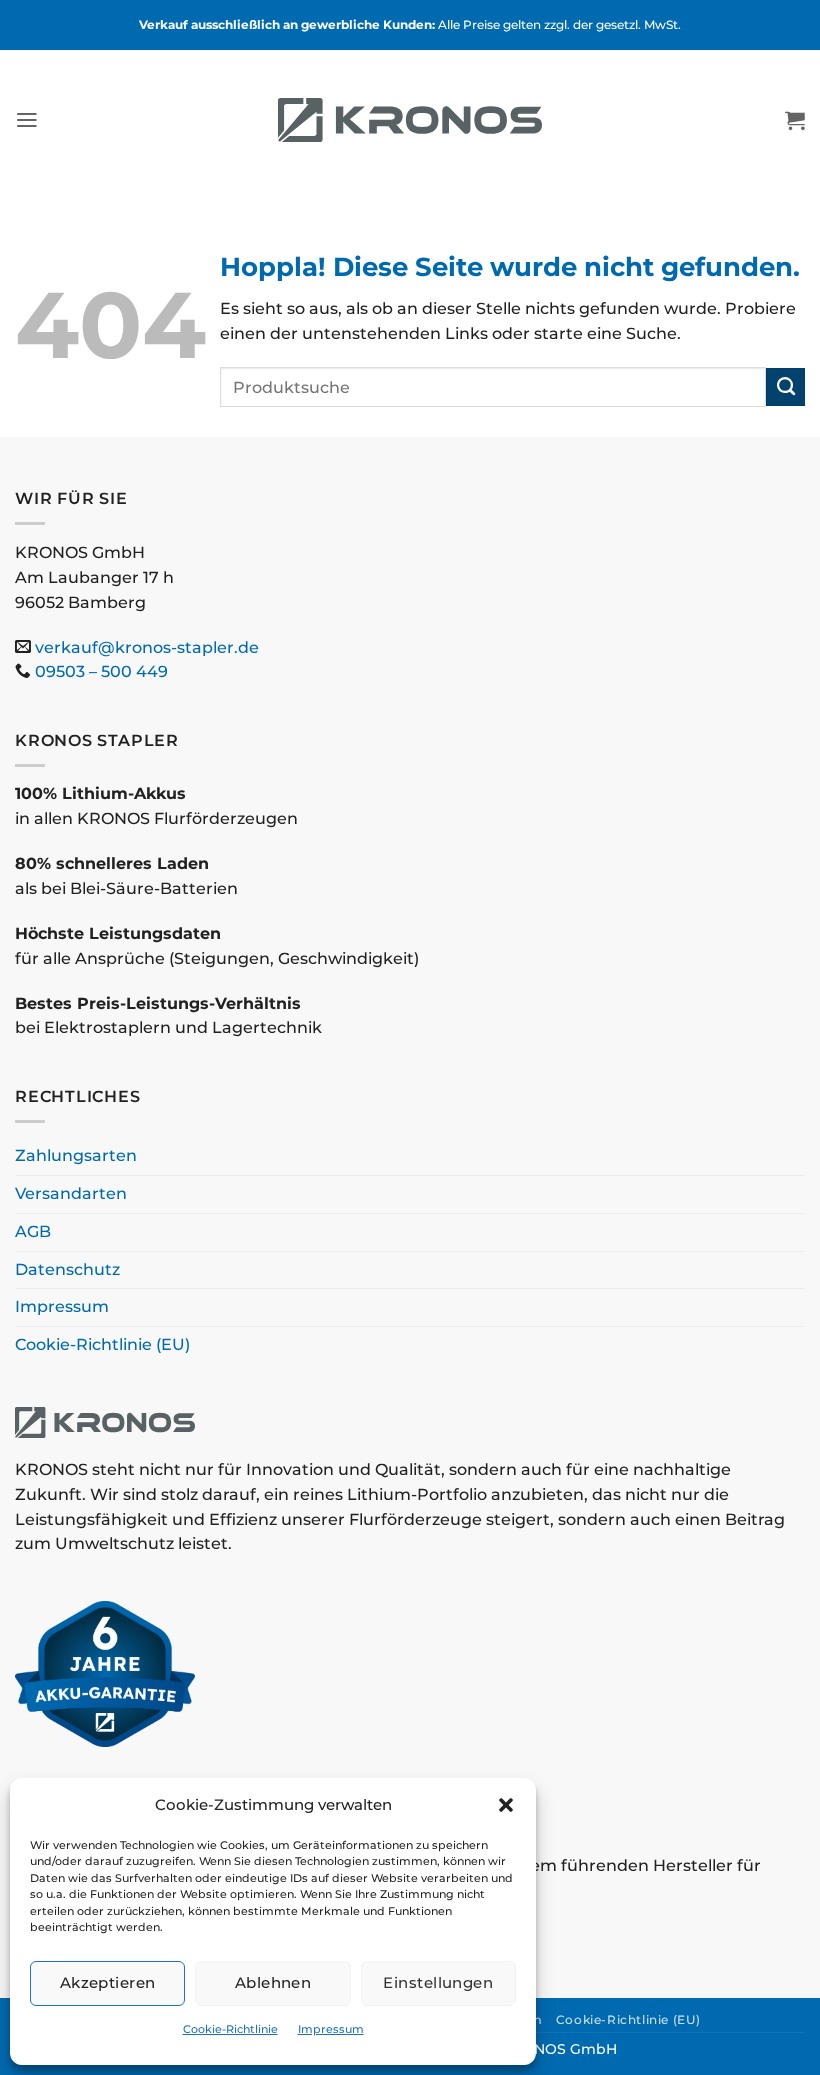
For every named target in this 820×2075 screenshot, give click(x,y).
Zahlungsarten (76, 1155)
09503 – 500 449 (101, 671)
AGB (33, 1231)
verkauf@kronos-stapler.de (147, 647)
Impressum (331, 2029)
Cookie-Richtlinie (230, 2029)
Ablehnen (273, 1982)
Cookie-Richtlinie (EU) (102, 1344)
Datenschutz (67, 1269)
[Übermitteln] (785, 387)
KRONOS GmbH (559, 2049)
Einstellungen (438, 1982)
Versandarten (71, 1193)
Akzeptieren (108, 1982)
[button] (506, 1805)
